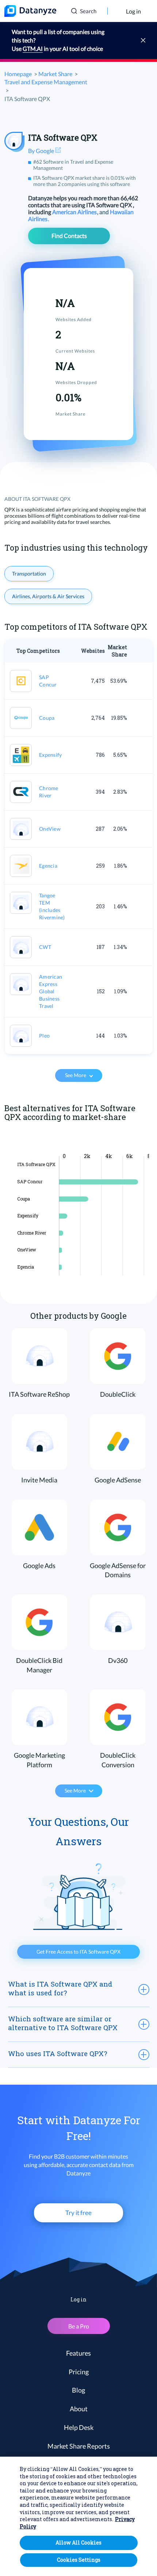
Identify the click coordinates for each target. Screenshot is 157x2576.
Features (78, 2353)
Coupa (47, 718)
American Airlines (75, 212)
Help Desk (79, 2427)
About (79, 2409)
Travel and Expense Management (46, 82)
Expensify (50, 755)
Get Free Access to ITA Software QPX (78, 1952)
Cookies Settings (79, 2560)
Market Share (55, 74)
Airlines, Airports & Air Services (48, 596)
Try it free (78, 2213)
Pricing (79, 2372)
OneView (50, 829)
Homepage (18, 74)
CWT (45, 947)
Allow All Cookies (78, 2543)
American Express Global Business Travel (51, 991)
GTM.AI (33, 49)
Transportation (29, 574)
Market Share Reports (79, 2446)
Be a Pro (79, 2326)
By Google (42, 151)
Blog (78, 2390)
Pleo (44, 1036)
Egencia (48, 866)
